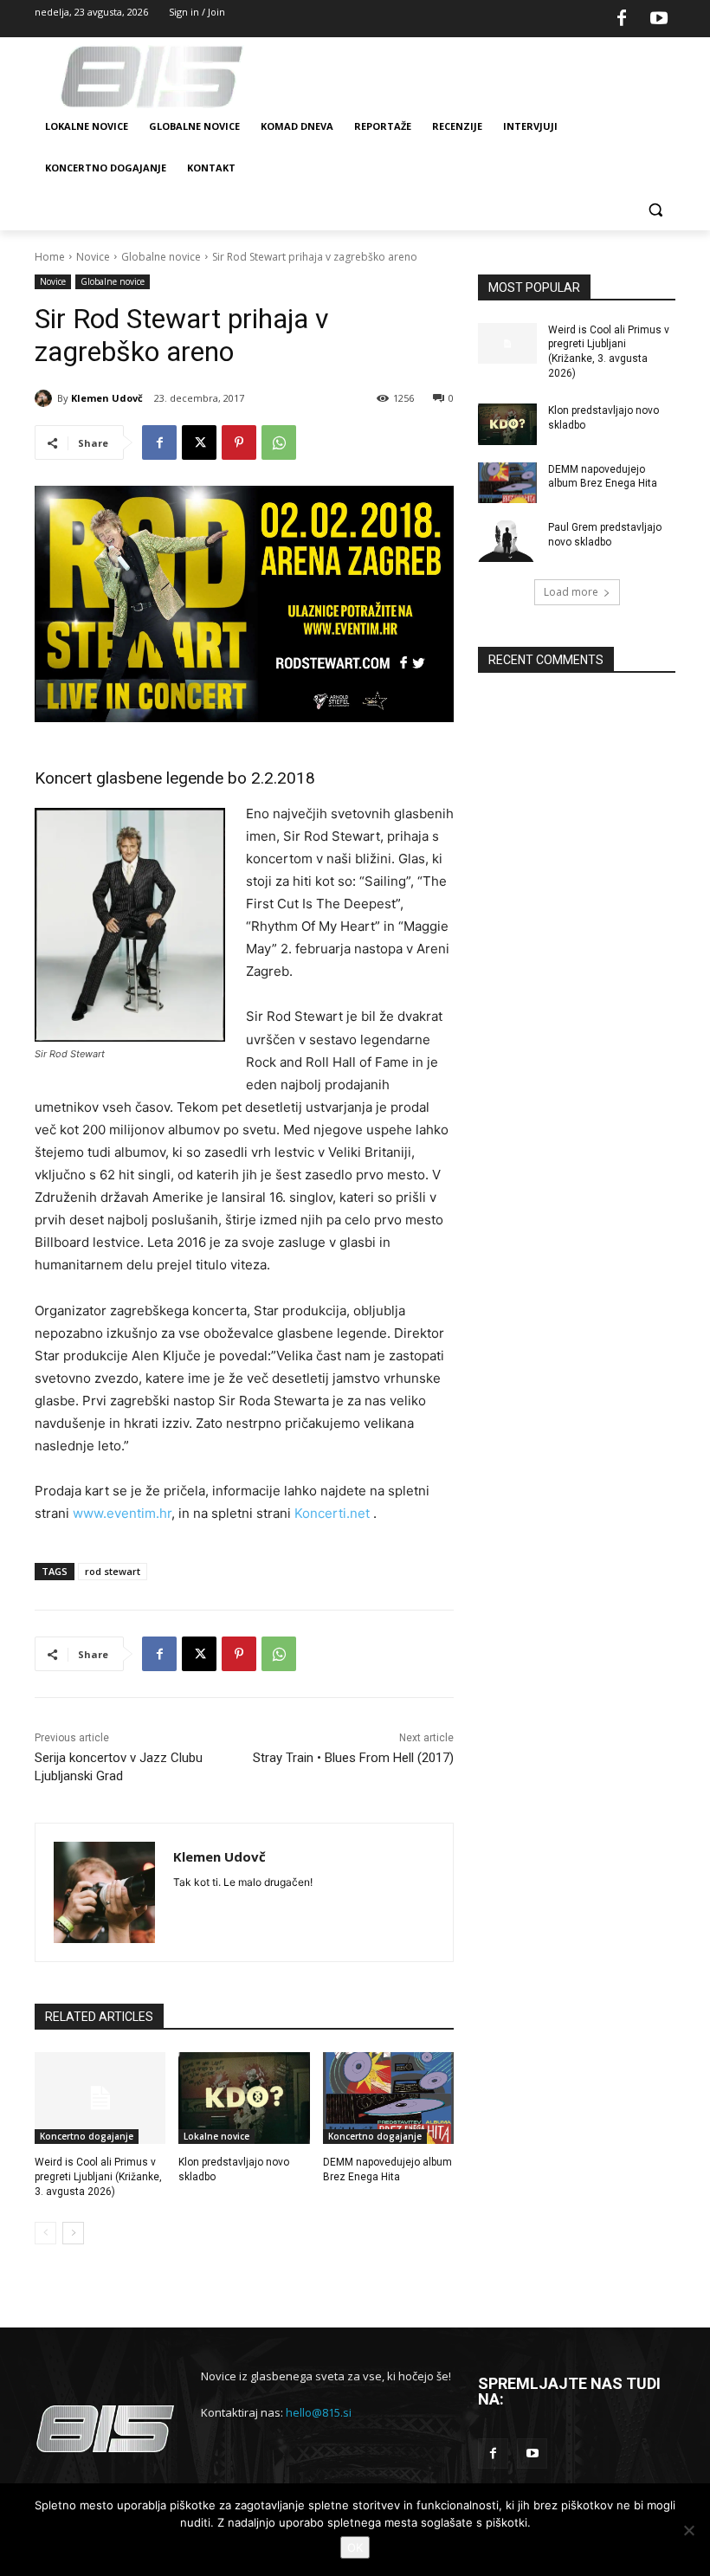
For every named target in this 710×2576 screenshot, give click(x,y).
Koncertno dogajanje (87, 2136)
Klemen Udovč (107, 398)
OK (355, 2547)
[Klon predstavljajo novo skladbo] (244, 2098)
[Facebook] (622, 19)
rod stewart (113, 1571)
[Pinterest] (239, 442)
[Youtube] (659, 19)
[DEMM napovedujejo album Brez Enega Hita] (388, 2098)
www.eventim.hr (122, 1513)
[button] (655, 210)
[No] (688, 2530)
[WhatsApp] (279, 442)
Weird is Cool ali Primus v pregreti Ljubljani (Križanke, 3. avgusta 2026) (98, 2177)
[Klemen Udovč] (46, 398)
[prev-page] (45, 2233)
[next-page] (73, 2233)
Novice (93, 257)
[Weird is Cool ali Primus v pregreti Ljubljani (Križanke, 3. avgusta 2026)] (100, 2098)
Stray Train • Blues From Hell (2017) (353, 1758)
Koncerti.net (332, 1513)
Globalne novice (161, 257)
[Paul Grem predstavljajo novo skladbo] (507, 541)
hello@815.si (319, 2412)
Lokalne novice (216, 2136)
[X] (199, 442)
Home (50, 257)
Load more (571, 592)
